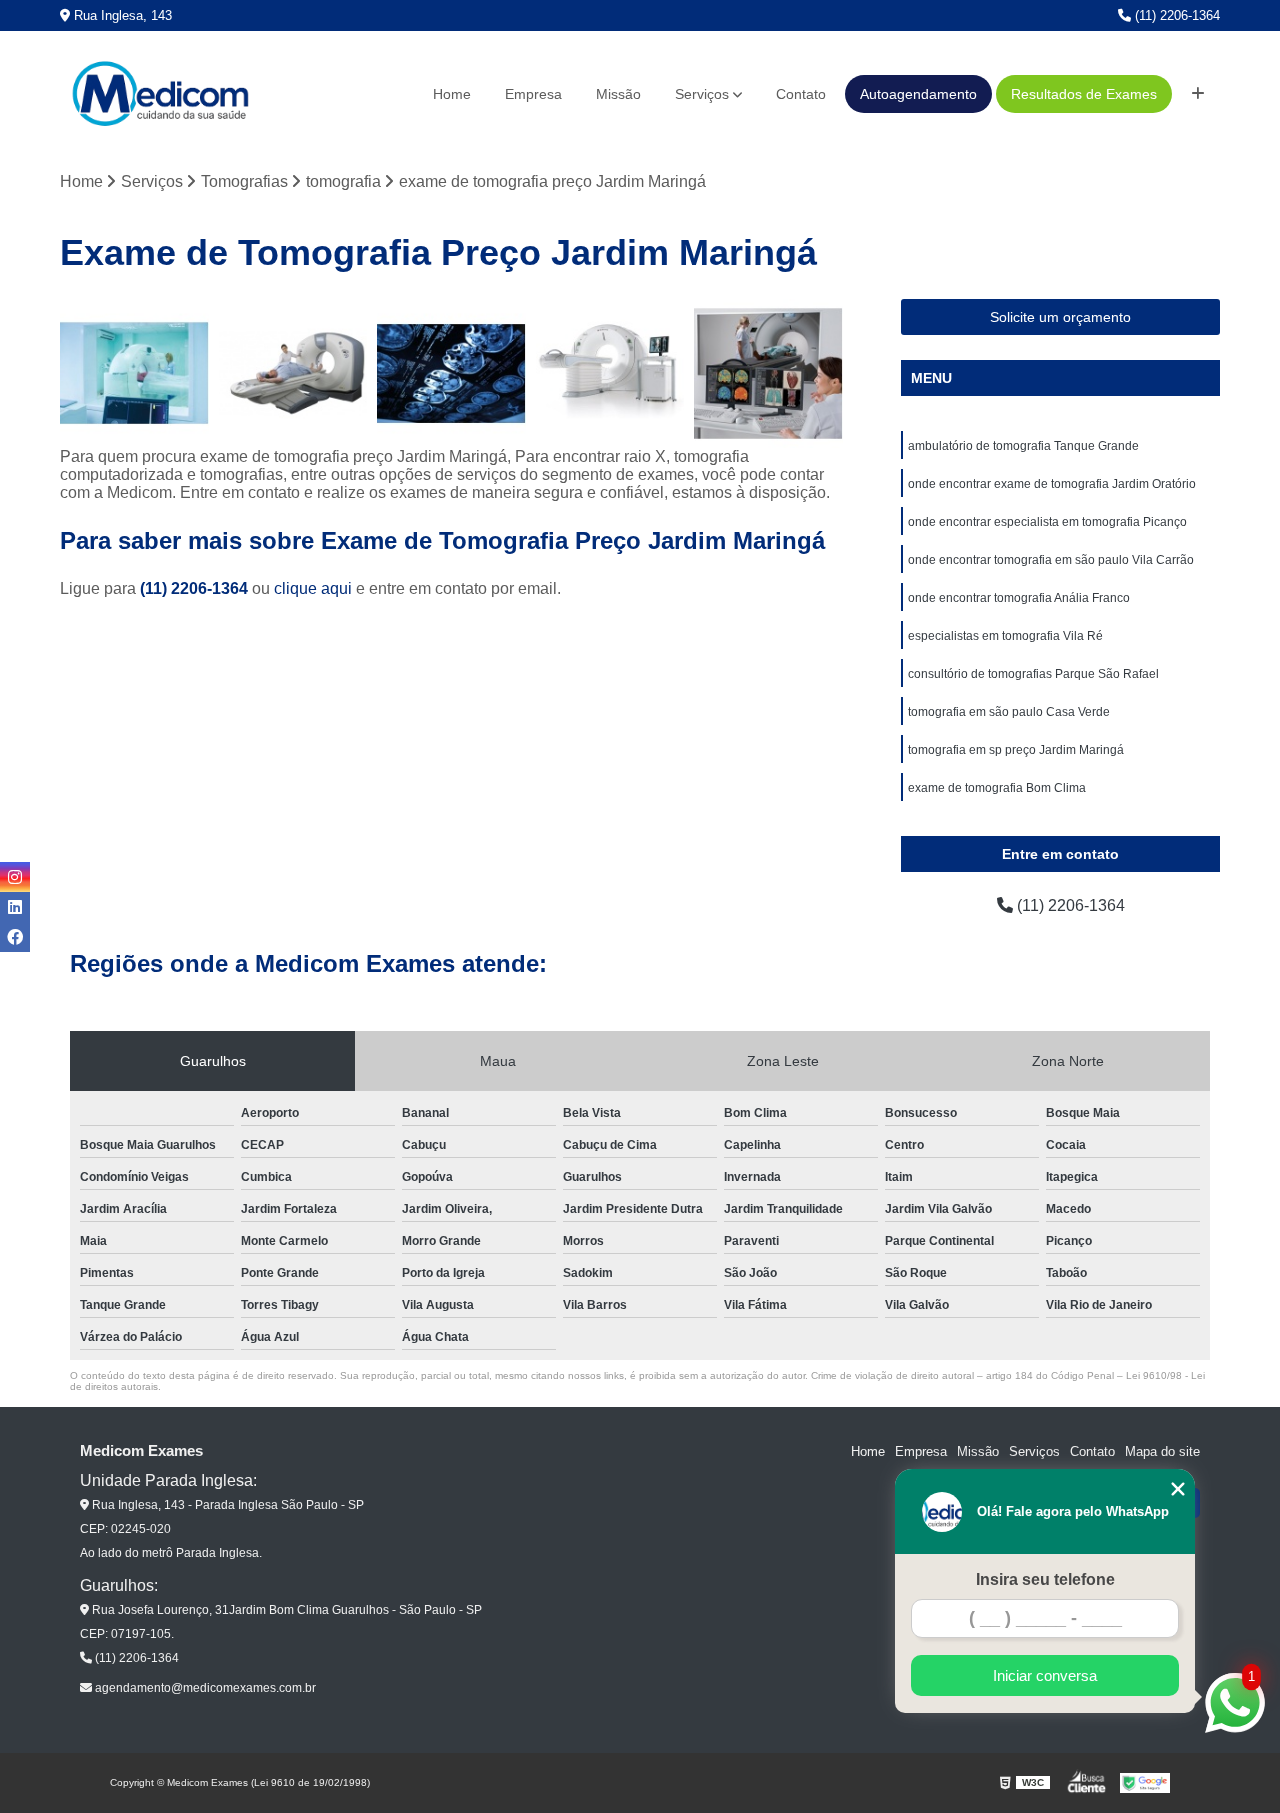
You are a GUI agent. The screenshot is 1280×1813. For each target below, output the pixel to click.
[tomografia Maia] (451, 373)
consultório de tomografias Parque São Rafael (1033, 674)
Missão (618, 94)
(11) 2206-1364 (1175, 15)
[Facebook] (15, 937)
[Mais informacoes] (1198, 94)
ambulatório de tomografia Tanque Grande (1023, 446)
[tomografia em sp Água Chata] (610, 373)
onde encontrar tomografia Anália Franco (1019, 598)
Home (452, 94)
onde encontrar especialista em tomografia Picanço (1047, 522)
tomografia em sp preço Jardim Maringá (1016, 750)
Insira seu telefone (1045, 1579)
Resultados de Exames (1084, 94)
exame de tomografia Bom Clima (997, 788)
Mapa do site (1162, 1451)
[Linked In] (15, 907)
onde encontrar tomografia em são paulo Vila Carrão (1051, 560)
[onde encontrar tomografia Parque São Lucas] (134, 373)
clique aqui (313, 588)
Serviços (702, 94)
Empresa (533, 94)
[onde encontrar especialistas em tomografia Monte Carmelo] (293, 373)
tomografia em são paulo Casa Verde (1009, 712)
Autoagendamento (918, 94)
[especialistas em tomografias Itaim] (768, 373)
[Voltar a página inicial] (160, 94)
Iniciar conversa (1045, 1675)
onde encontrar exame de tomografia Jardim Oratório (1052, 484)
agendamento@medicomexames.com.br (204, 1688)
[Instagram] (15, 877)
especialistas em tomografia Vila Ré (1005, 636)
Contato (801, 94)
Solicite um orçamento (1060, 317)
